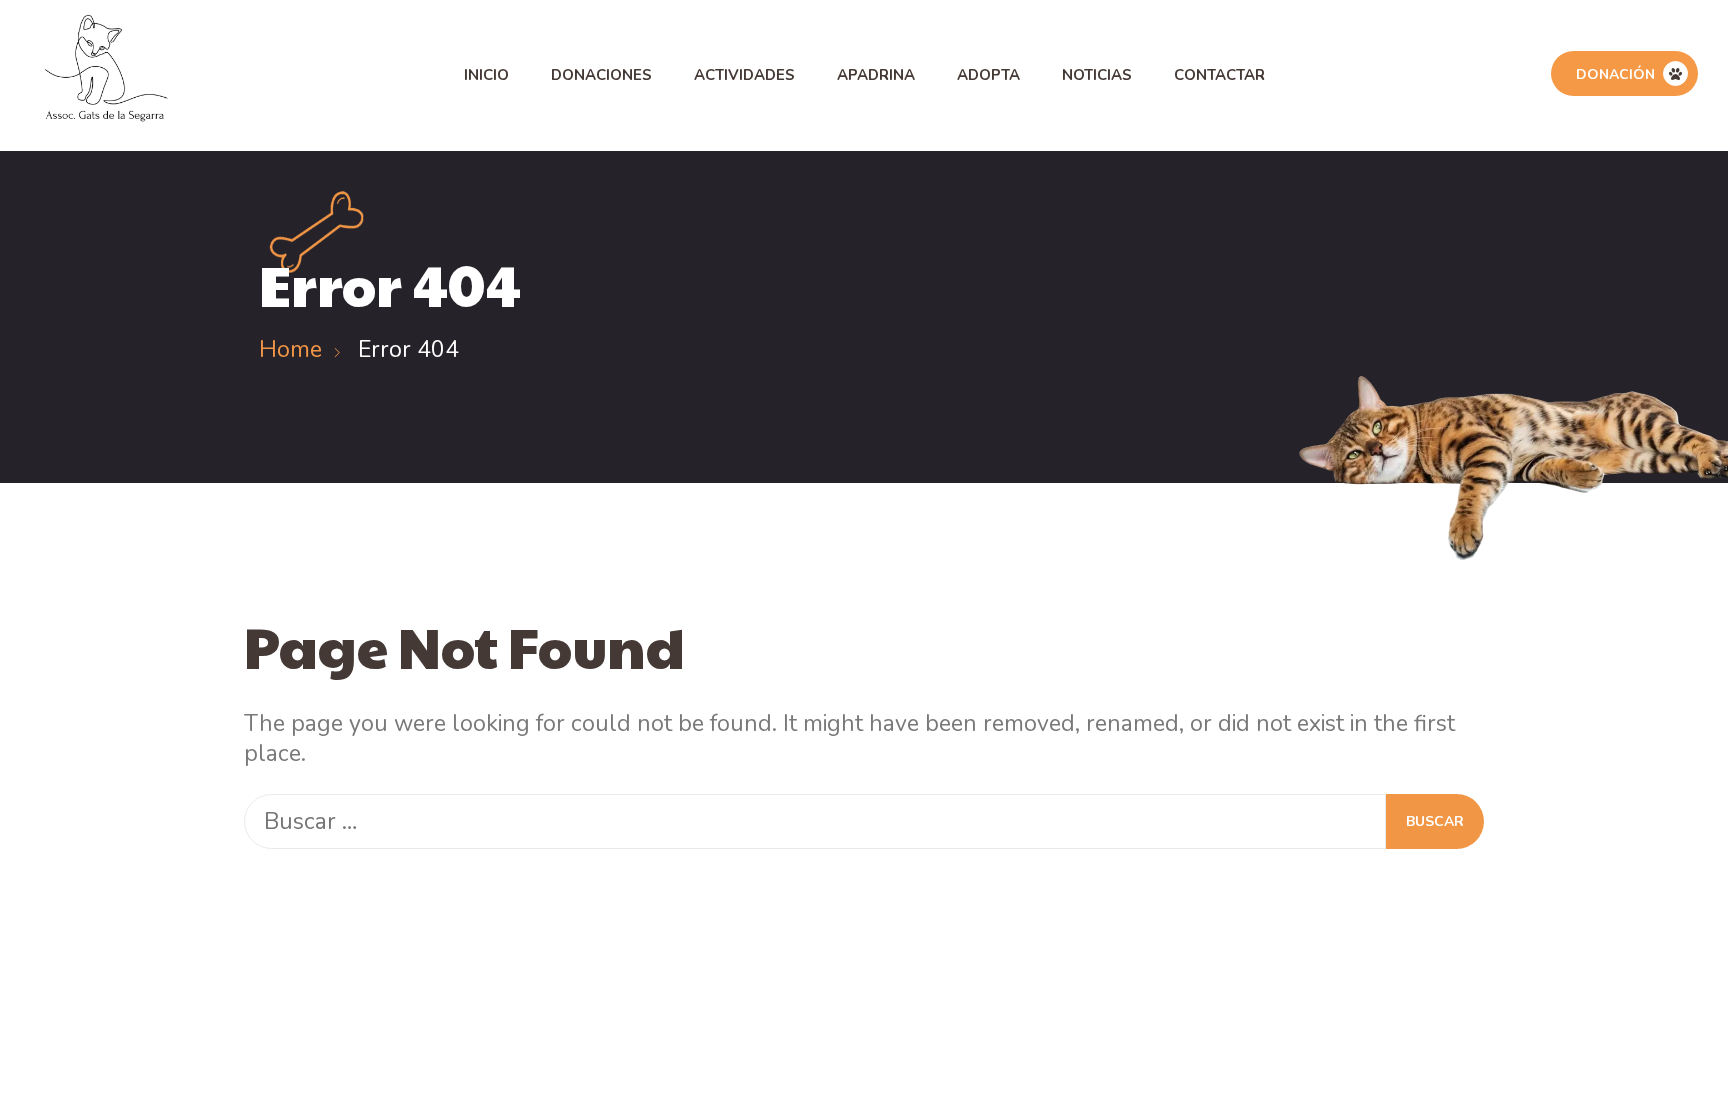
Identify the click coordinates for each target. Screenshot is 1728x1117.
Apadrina (876, 75)
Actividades (744, 75)
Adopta (988, 75)
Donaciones (601, 75)
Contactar (1219, 75)
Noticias (1097, 75)
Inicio (486, 75)
